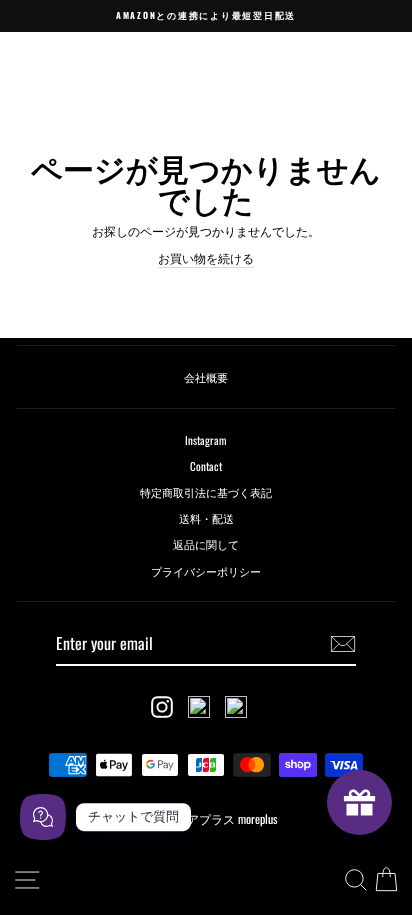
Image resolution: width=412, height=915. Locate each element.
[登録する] (343, 644)
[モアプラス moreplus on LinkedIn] (236, 707)
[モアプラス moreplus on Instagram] (162, 707)
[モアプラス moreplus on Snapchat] (199, 707)
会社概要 (206, 377)
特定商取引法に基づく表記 (206, 492)
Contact (206, 466)
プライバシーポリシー (206, 571)
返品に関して (206, 544)
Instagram (206, 440)
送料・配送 (206, 518)
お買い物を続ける (206, 258)
